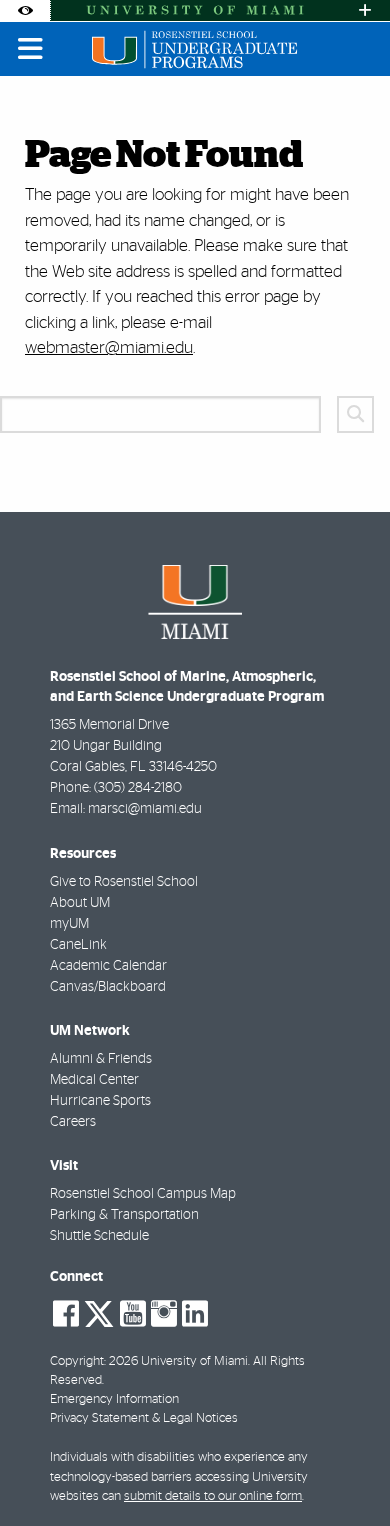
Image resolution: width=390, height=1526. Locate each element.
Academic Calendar (108, 966)
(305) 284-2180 (138, 788)
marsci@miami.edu (145, 809)
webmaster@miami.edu (109, 347)
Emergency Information (114, 1399)
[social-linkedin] (195, 1314)
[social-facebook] (66, 1314)
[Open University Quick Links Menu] (365, 10)
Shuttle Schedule (99, 1236)
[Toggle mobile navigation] (31, 49)
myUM (69, 924)
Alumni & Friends (101, 1059)
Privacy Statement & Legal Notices (144, 1418)
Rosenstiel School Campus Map (143, 1194)
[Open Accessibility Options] (25, 10)
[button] (346, 1470)
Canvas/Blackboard (108, 987)
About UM (80, 903)
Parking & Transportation (124, 1215)
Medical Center (94, 1080)
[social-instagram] (164, 1314)
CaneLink (78, 945)
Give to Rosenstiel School (124, 882)
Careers (73, 1122)
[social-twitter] (99, 1312)
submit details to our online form (213, 1496)
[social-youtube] (133, 1314)
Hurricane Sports (100, 1101)
